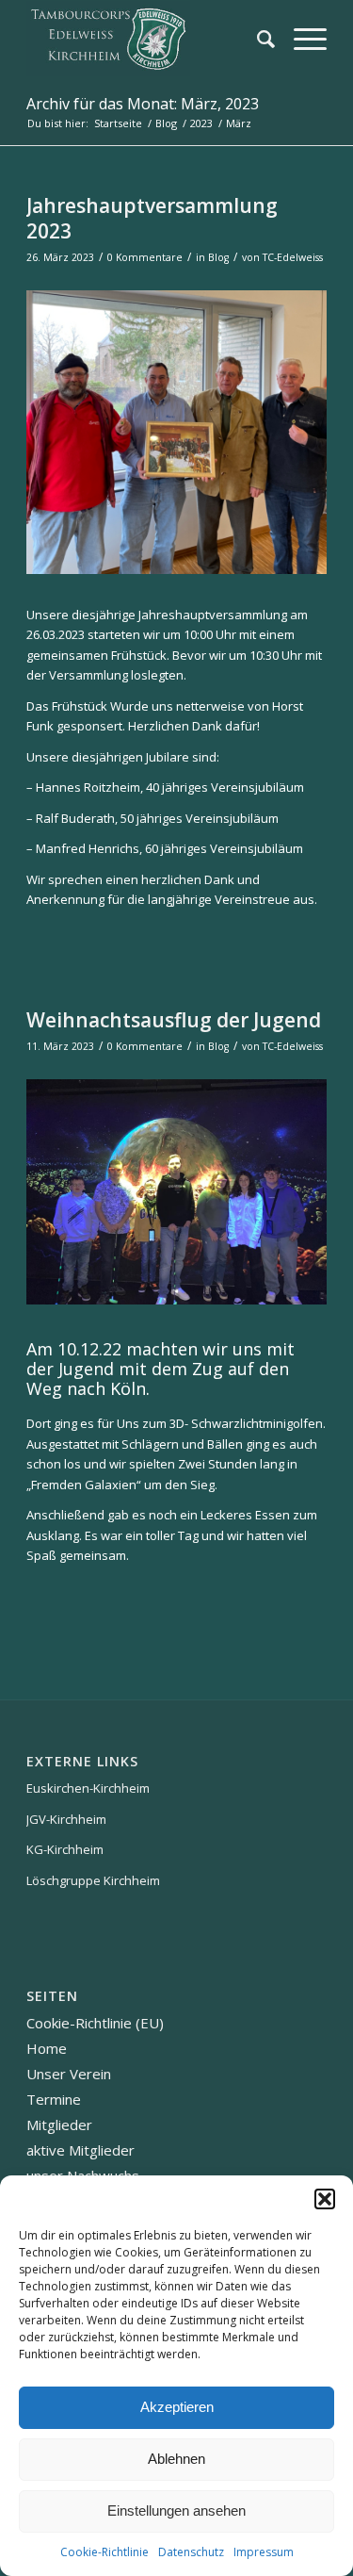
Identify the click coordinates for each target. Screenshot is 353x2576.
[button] (325, 2199)
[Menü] (301, 39)
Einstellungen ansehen (176, 2510)
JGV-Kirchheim (66, 1819)
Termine (54, 2099)
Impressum (264, 2552)
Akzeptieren (177, 2407)
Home (47, 2048)
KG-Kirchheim (65, 1849)
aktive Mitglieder (80, 2150)
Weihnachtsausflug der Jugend (174, 1020)
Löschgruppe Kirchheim (93, 1880)
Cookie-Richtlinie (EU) (95, 2023)
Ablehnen (176, 2459)
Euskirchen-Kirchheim (88, 1788)
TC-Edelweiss (293, 257)
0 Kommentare (145, 257)
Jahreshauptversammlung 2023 (152, 218)
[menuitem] (257, 39)
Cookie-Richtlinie (104, 2552)
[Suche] (257, 39)
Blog (218, 257)
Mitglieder (59, 2125)
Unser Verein (69, 2074)
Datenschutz (191, 2552)
